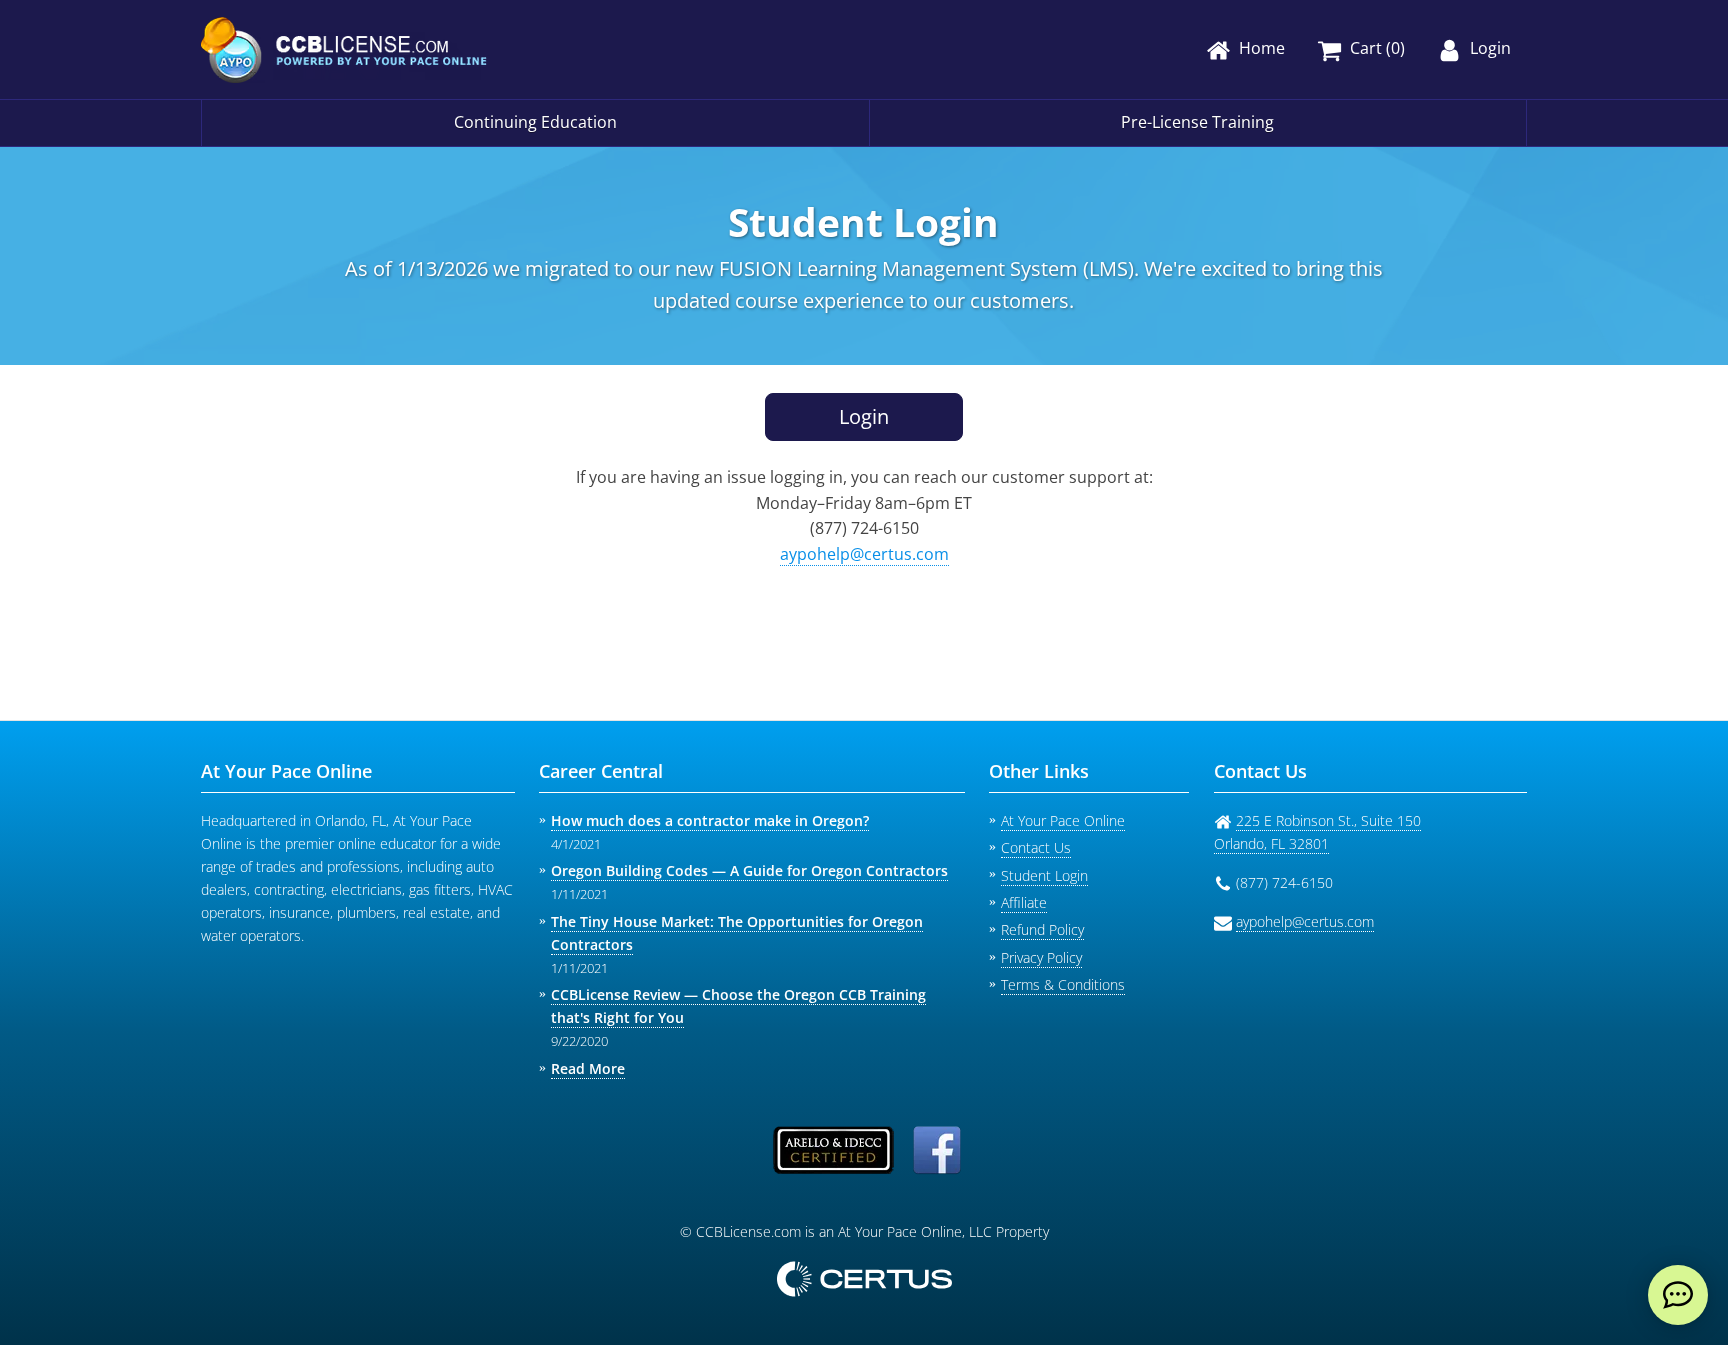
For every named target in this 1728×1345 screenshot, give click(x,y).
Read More (588, 1068)
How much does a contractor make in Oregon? (710, 820)
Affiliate (1024, 902)
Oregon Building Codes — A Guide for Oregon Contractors (749, 870)
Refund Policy (1042, 929)
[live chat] (1678, 1295)
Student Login (1044, 875)
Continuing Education (535, 122)
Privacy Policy (1041, 957)
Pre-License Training (1197, 122)
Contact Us (1036, 847)
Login (864, 416)
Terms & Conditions (1063, 984)
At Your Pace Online (1063, 820)
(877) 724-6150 (864, 528)
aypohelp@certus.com (864, 554)
